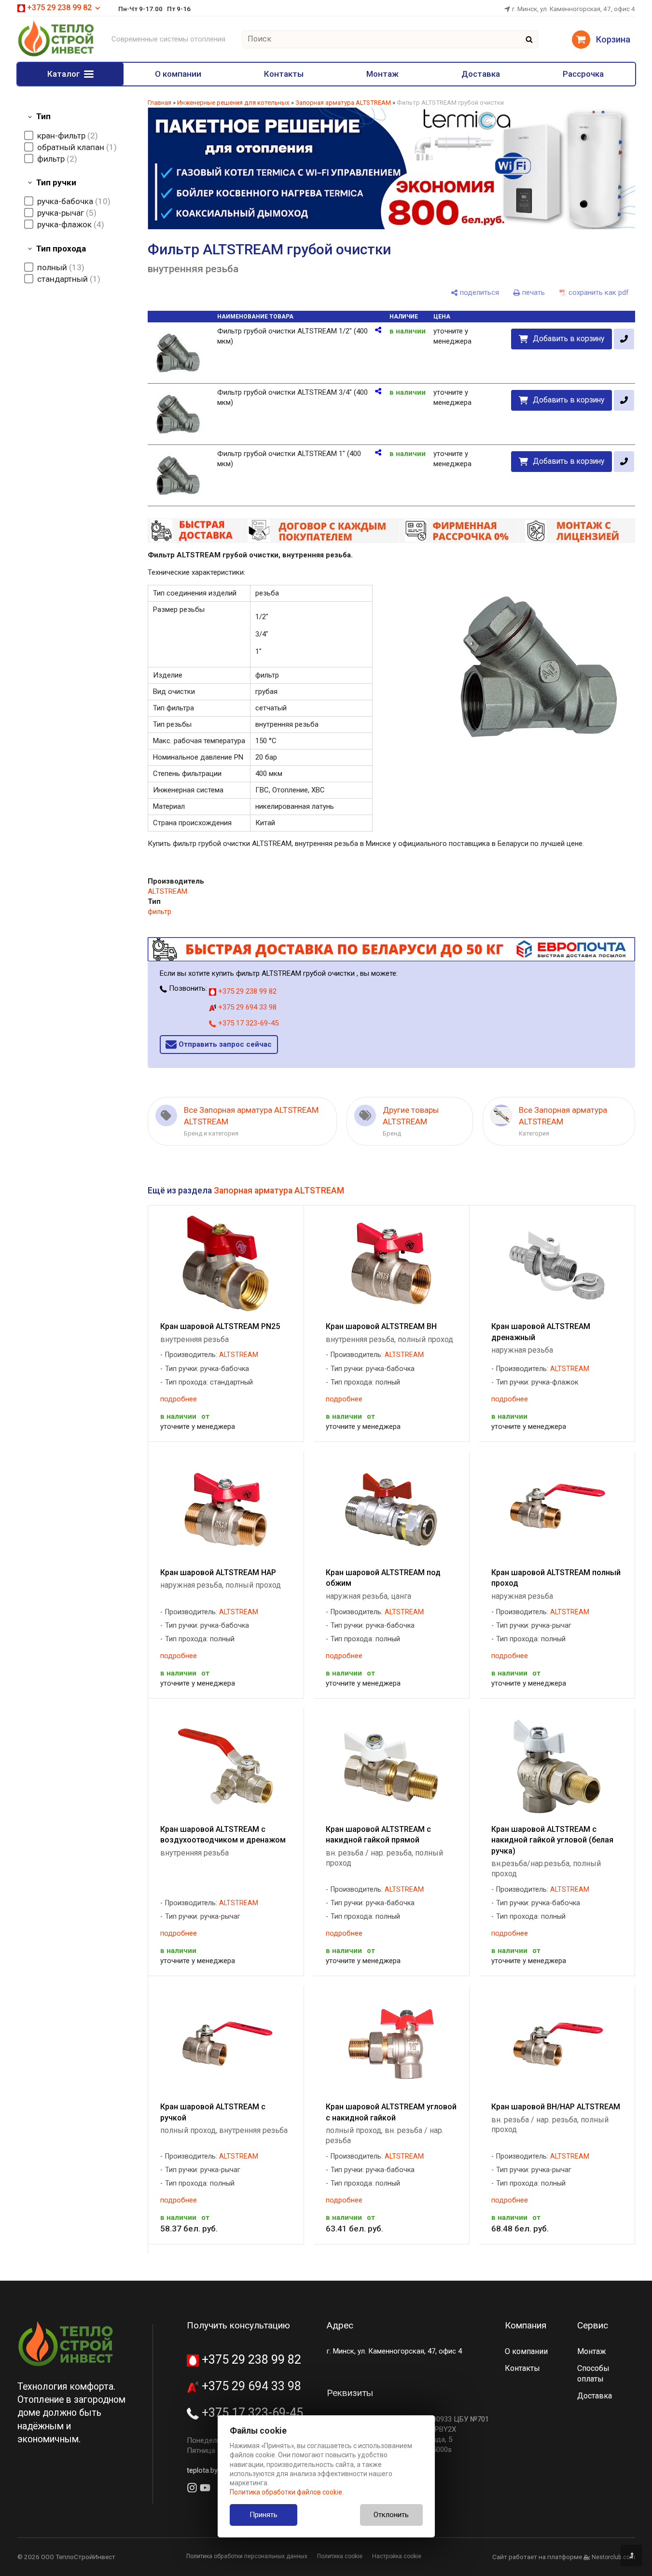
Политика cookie (340, 2556)
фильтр (160, 912)
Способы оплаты (593, 2374)
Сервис (593, 2325)
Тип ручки (56, 182)
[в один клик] (624, 339)
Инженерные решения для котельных (233, 103)
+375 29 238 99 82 (246, 991)
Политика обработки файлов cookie (286, 2492)
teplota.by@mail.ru (216, 2470)
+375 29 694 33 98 (246, 1007)
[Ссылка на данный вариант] (378, 330)
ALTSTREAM (167, 891)
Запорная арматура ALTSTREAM (343, 103)
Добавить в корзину (569, 339)
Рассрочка (583, 74)
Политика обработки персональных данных (247, 2556)
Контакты (284, 74)
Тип (43, 116)
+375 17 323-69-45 (247, 1023)
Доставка (481, 74)
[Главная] (56, 55)
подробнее (179, 1399)
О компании (178, 74)
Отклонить (391, 2515)
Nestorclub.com (613, 2557)
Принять (264, 2515)
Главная (160, 103)
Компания (526, 2325)
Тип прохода (61, 249)
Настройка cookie (397, 2556)
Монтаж (382, 74)
